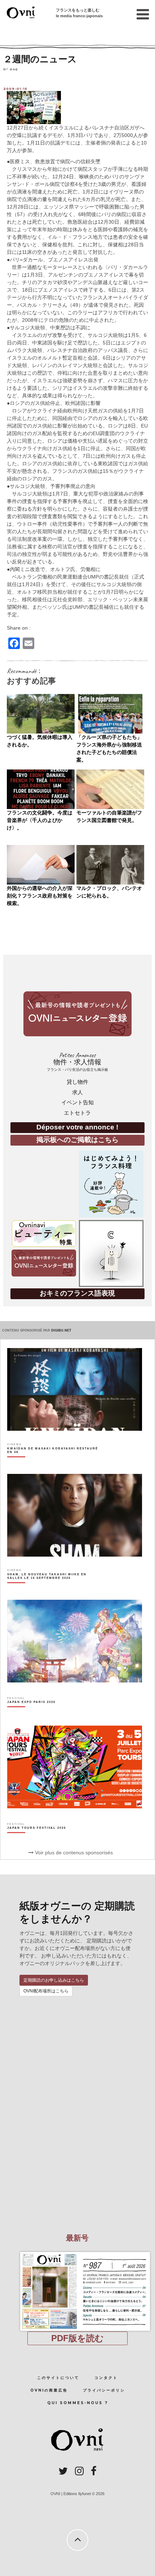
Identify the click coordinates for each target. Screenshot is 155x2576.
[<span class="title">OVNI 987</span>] (77, 2252)
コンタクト (106, 2378)
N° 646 (11, 69)
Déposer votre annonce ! (77, 1127)
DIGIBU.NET (61, 1330)
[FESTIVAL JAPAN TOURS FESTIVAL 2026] (37, 1840)
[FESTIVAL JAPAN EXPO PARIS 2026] (31, 1714)
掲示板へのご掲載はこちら (77, 1140)
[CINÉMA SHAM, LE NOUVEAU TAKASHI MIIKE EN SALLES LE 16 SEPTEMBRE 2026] (53, 1589)
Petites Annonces (77, 1062)
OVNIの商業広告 (49, 2390)
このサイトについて (58, 2378)
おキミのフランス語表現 (77, 1293)
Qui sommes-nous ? (78, 2403)
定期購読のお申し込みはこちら (54, 1980)
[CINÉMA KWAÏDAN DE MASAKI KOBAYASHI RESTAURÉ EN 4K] (53, 1463)
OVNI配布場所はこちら (46, 1991)
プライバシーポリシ (104, 2390)
